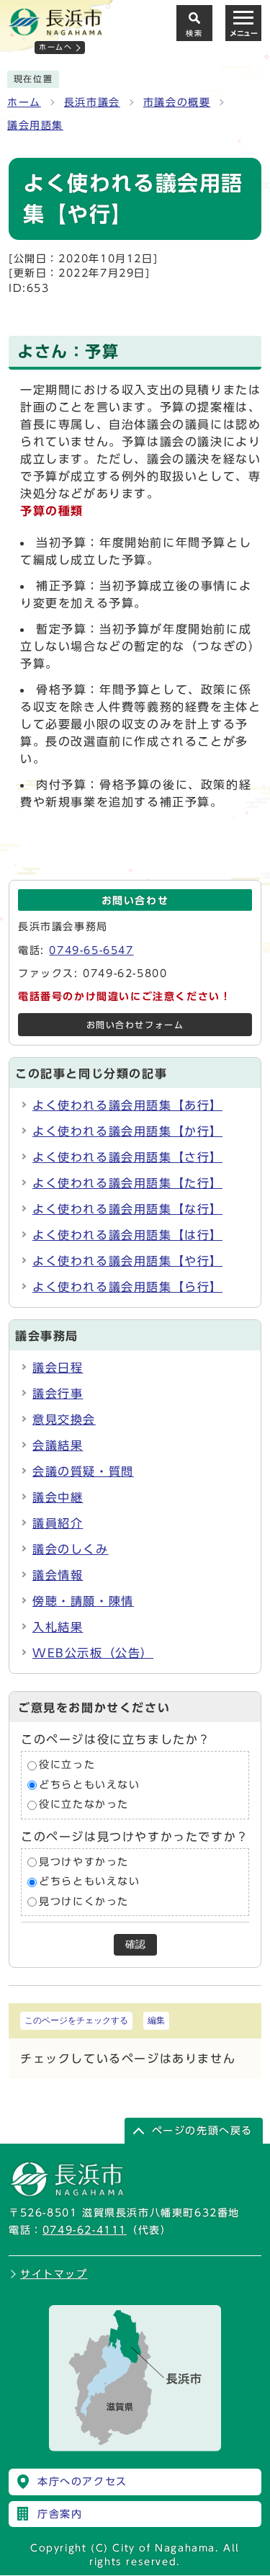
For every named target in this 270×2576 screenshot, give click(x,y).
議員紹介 (58, 1523)
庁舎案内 (60, 2514)
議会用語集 (35, 125)
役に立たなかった (84, 1805)
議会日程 (58, 1368)
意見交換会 (64, 1420)
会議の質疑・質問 (83, 1471)
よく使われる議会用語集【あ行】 (127, 1105)
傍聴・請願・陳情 (83, 1601)
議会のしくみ (71, 1549)
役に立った (67, 1765)
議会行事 (58, 1394)
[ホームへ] (55, 30)
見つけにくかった (84, 1902)
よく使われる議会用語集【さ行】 (127, 1157)
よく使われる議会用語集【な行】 (127, 1209)
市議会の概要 (177, 102)
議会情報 (58, 1575)
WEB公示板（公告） (93, 1653)
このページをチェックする (76, 2020)
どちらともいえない (89, 1785)
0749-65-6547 (91, 950)
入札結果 (58, 1627)
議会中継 (58, 1497)
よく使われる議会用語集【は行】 (127, 1235)
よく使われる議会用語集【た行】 (127, 1183)
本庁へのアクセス (82, 2482)
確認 (135, 1944)
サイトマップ (54, 2274)
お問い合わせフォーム (135, 1025)
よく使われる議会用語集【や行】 (127, 1261)
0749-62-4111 (85, 2230)
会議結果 (58, 1445)
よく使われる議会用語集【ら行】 (127, 1287)
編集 (156, 2020)
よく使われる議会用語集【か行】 (127, 1131)
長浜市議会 (92, 102)
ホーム (24, 102)
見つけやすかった (84, 1862)
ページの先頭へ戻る (202, 2131)
